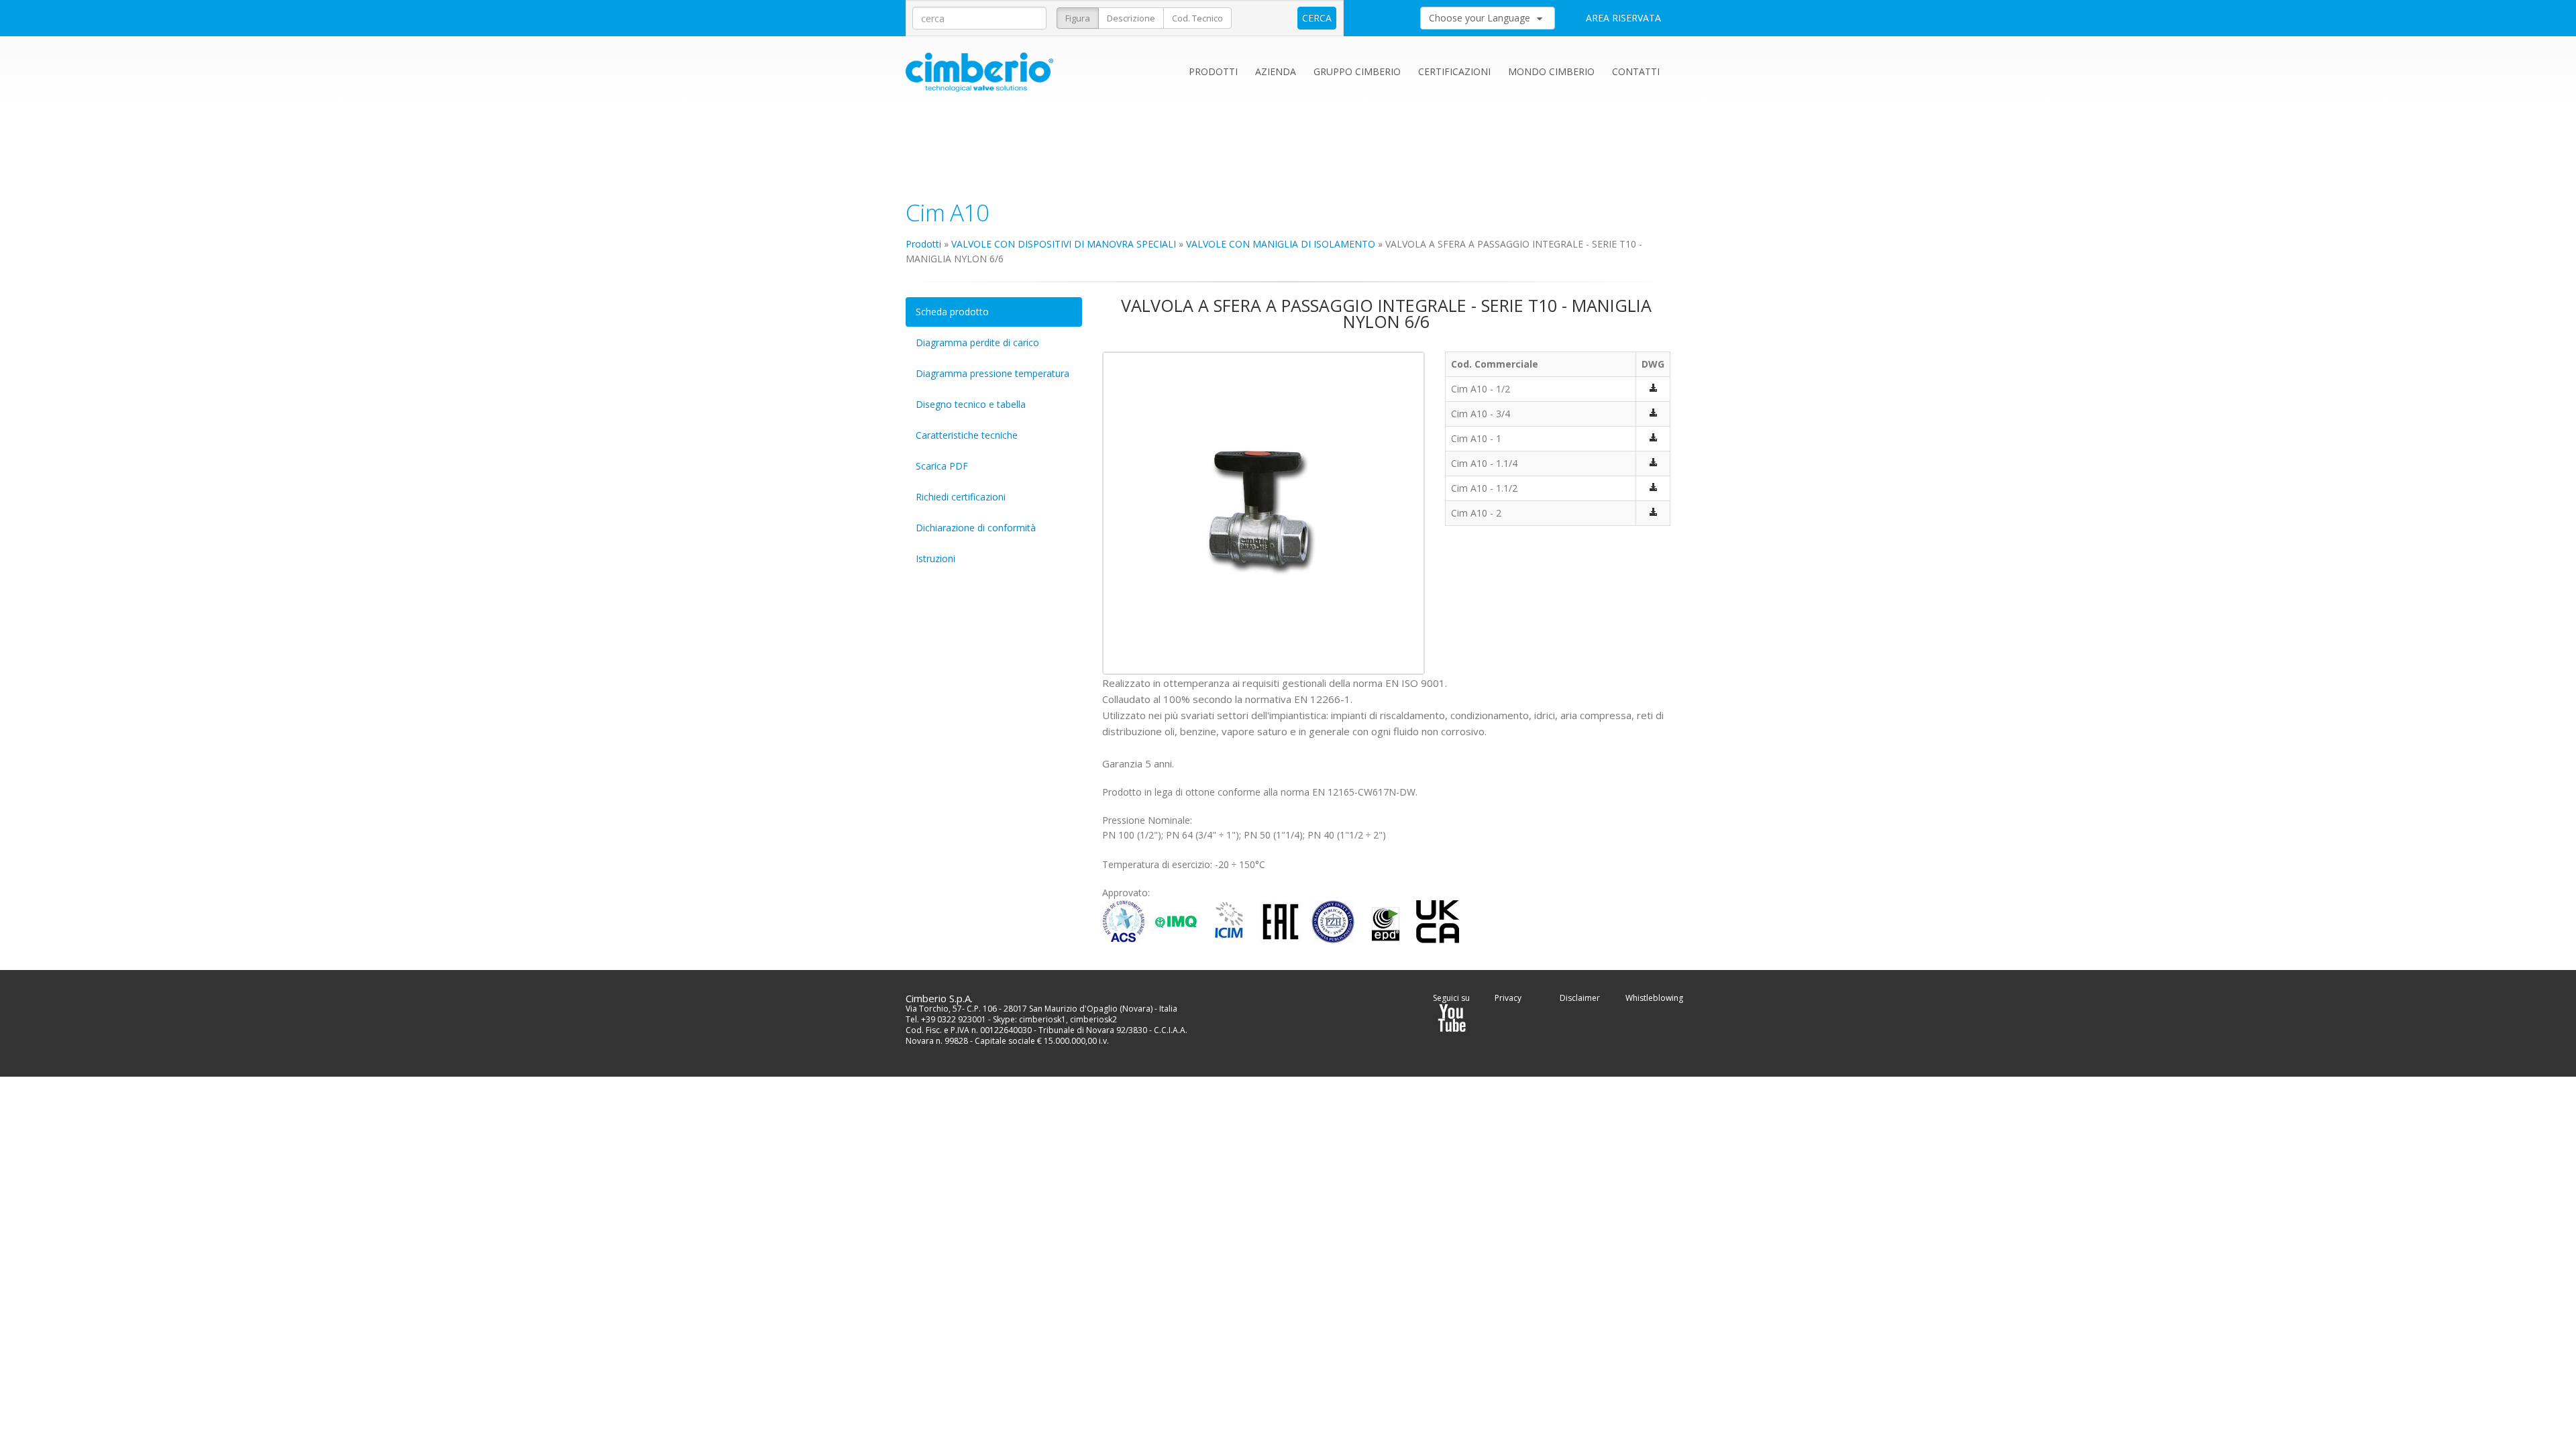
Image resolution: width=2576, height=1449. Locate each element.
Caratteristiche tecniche (967, 435)
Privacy (1508, 998)
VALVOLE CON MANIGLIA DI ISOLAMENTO (1281, 244)
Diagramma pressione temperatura (992, 373)
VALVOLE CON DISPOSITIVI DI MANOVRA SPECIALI (1064, 244)
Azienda (1276, 71)
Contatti (1636, 71)
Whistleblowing (1654, 998)
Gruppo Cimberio (1357, 71)
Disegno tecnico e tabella (971, 404)
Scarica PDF (942, 466)
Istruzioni (935, 558)
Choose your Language (1481, 18)
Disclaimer (1580, 998)
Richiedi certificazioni (961, 497)
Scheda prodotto (952, 312)
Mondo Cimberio (1551, 71)
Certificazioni (1454, 71)
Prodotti (1213, 71)
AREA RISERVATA (1623, 18)
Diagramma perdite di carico (977, 342)
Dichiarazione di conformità (976, 528)
